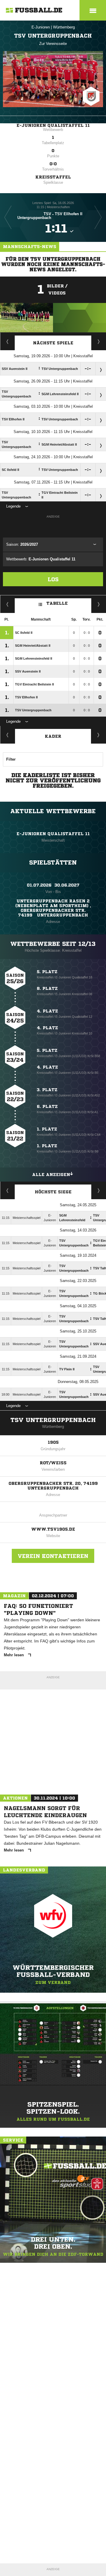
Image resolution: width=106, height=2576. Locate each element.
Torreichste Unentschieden (99, 1190)
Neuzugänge (99, 735)
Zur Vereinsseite (53, 44)
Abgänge (8, 735)
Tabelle (57, 603)
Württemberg (64, 27)
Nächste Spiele (53, 343)
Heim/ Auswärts (99, 604)
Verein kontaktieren (53, 1556)
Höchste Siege (53, 1192)
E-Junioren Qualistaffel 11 (53, 125)
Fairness (8, 604)
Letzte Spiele (99, 341)
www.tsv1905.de (53, 1529)
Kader (53, 736)
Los (53, 579)
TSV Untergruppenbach (53, 1420)
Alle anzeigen (51, 1175)
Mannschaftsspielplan (8, 341)
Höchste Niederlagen (8, 1190)
